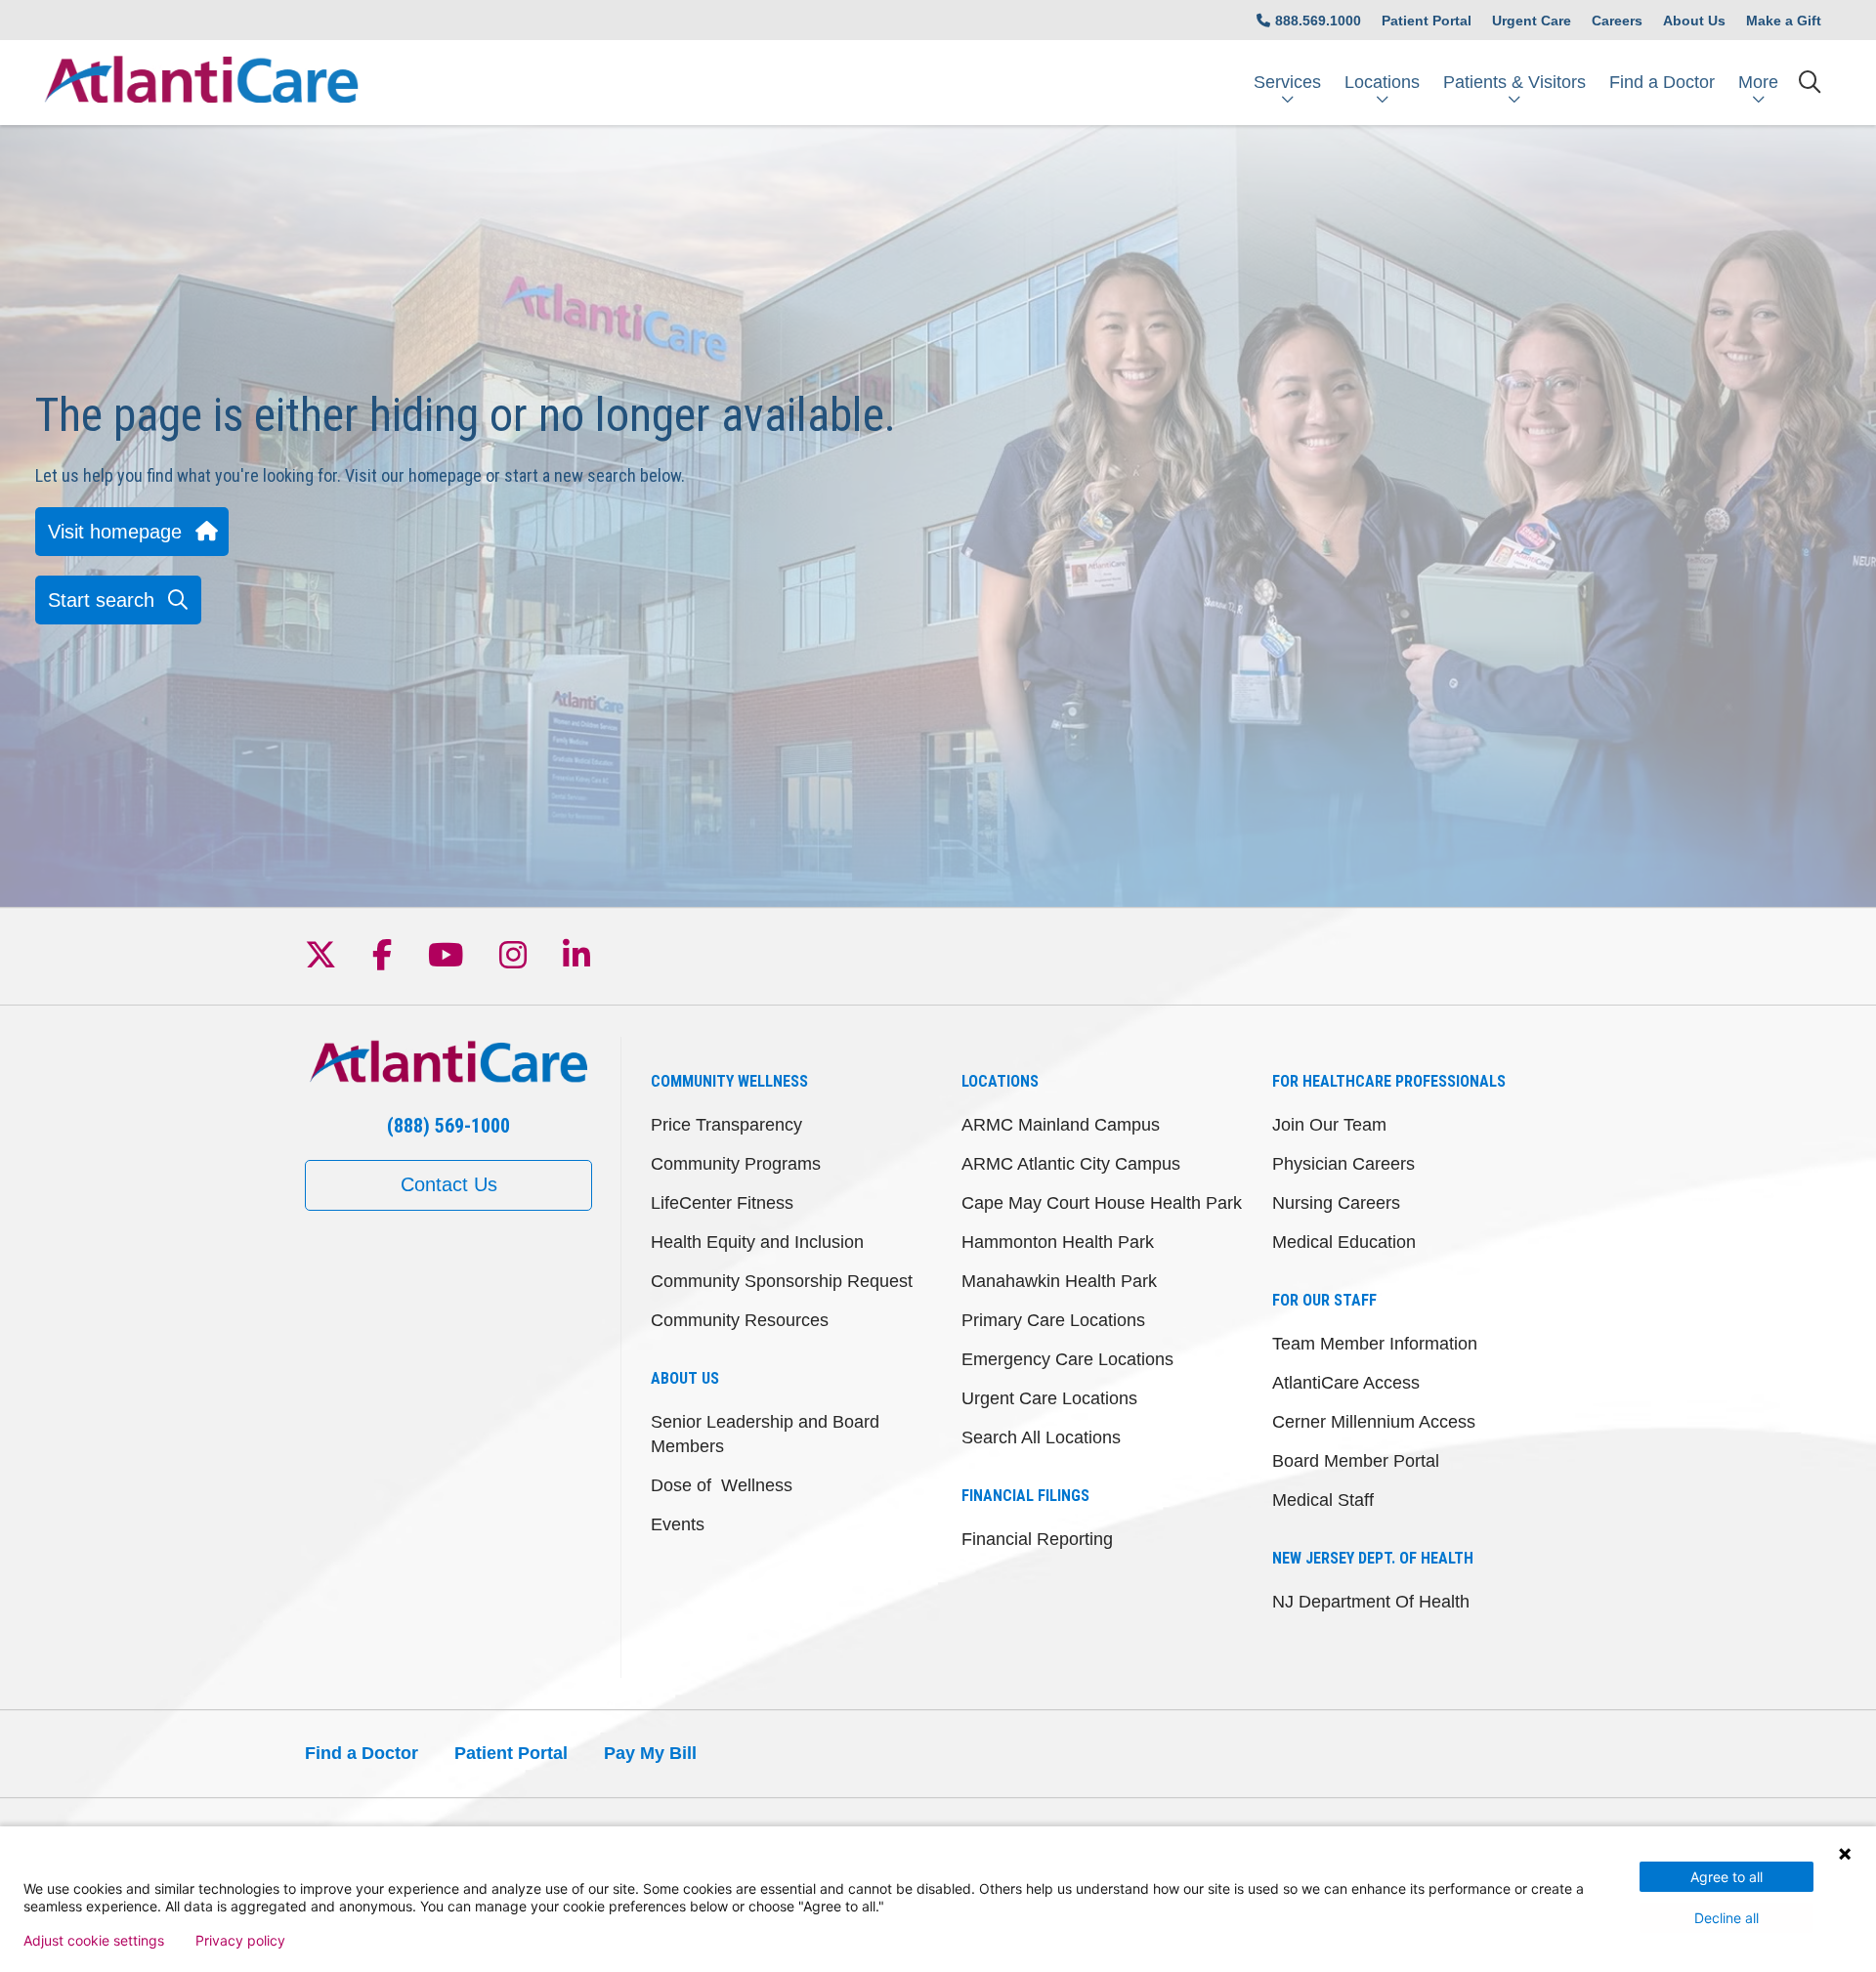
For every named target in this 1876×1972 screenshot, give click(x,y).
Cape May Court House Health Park (1102, 1203)
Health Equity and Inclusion (757, 1242)
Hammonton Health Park (1058, 1242)
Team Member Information (1375, 1344)
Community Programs (736, 1164)
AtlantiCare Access (1346, 1383)
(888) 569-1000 (448, 1126)
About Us (1694, 21)
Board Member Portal (1356, 1461)
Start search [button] (101, 600)
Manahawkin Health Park (1059, 1281)
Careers (1617, 21)
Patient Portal (1427, 21)
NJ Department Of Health (1371, 1602)
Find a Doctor (1662, 82)
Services (1287, 82)
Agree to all (1727, 1877)
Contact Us (449, 1184)
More (1758, 82)
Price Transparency (726, 1125)
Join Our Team (1329, 1125)
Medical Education (1344, 1242)
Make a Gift (1784, 21)
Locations (1382, 82)
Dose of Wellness (722, 1485)
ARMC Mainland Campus (1061, 1125)
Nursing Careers (1336, 1203)
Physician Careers (1343, 1164)
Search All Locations (1041, 1437)
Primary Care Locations (1053, 1320)
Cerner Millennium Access (1374, 1422)
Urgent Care (1532, 21)
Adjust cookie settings (94, 1941)
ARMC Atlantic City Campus (1071, 1164)
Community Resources (740, 1320)
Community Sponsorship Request (782, 1281)
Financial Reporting (1037, 1539)
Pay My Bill (650, 1753)
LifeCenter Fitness (722, 1203)
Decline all (1727, 1918)
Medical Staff (1323, 1500)
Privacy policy (240, 1941)
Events (678, 1524)
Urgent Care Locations (1049, 1398)
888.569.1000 (1318, 21)
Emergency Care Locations (1067, 1359)
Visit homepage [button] (115, 532)
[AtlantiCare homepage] (201, 83)
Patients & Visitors (1514, 82)
